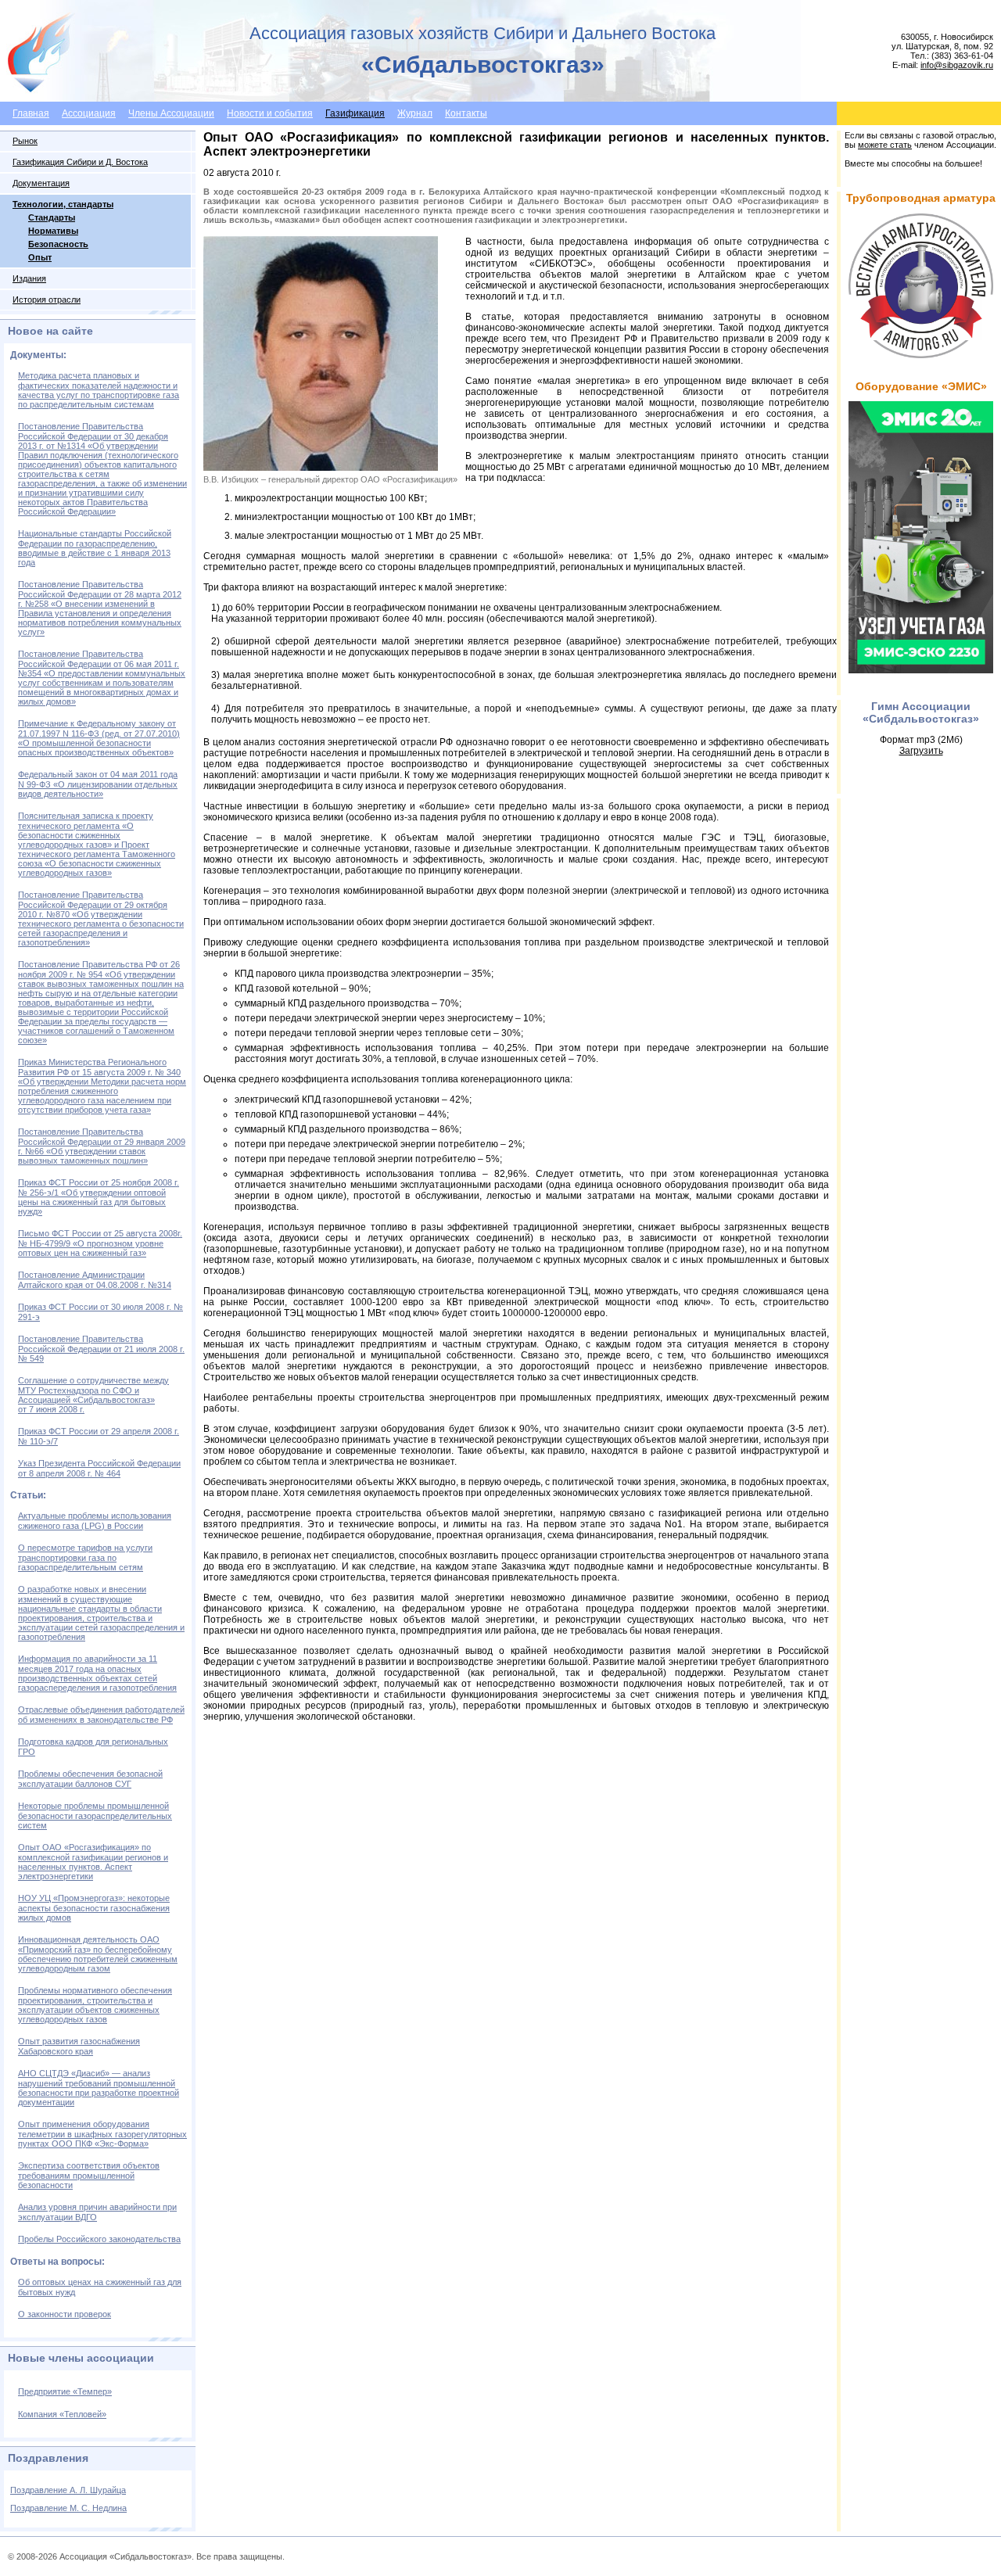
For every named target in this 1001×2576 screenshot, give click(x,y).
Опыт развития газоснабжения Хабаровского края (79, 2046)
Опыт (40, 257)
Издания (29, 278)
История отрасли (47, 300)
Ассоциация (89, 113)
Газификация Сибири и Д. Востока (80, 162)
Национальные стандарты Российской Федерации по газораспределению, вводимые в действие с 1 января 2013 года (95, 548)
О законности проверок (65, 2314)
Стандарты (52, 217)
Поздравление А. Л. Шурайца (68, 2490)
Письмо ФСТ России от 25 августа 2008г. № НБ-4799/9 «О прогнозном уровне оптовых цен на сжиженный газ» (100, 1243)
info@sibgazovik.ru (957, 65)
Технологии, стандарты (63, 204)
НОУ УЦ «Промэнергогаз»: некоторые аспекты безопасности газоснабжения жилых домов (94, 1908)
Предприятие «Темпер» (65, 2391)
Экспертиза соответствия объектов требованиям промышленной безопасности (89, 2175)
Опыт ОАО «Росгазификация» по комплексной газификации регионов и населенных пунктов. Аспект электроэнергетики (93, 1862)
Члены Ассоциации (171, 113)
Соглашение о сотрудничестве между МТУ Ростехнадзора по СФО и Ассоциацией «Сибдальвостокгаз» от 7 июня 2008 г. (93, 1395)
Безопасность (58, 244)
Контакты (466, 113)
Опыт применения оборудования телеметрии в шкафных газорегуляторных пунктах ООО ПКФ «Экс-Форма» (102, 2134)
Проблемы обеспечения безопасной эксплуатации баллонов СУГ (90, 1779)
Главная (31, 113)
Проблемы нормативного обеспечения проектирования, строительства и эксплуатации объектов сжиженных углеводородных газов (95, 2005)
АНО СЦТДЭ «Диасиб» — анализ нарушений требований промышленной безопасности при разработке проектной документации (99, 2088)
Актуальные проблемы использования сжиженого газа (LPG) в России (95, 1521)
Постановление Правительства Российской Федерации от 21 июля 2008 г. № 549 (101, 1349)
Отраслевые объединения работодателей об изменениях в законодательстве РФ (101, 1715)
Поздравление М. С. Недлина (68, 2508)
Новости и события (270, 113)
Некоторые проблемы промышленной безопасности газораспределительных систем (95, 1815)
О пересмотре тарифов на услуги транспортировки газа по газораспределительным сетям (85, 1557)
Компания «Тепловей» (62, 2414)
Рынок (25, 141)
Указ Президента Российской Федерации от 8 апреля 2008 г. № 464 (99, 1468)
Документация (41, 183)
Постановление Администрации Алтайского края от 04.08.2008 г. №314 (95, 1280)
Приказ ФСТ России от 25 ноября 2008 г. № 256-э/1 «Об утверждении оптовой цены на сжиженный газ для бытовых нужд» (99, 1197)
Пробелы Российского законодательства (99, 2239)
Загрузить (921, 751)
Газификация (355, 113)
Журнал (415, 113)
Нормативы (53, 231)
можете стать (885, 145)
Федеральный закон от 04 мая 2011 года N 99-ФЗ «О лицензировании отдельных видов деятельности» (98, 784)
